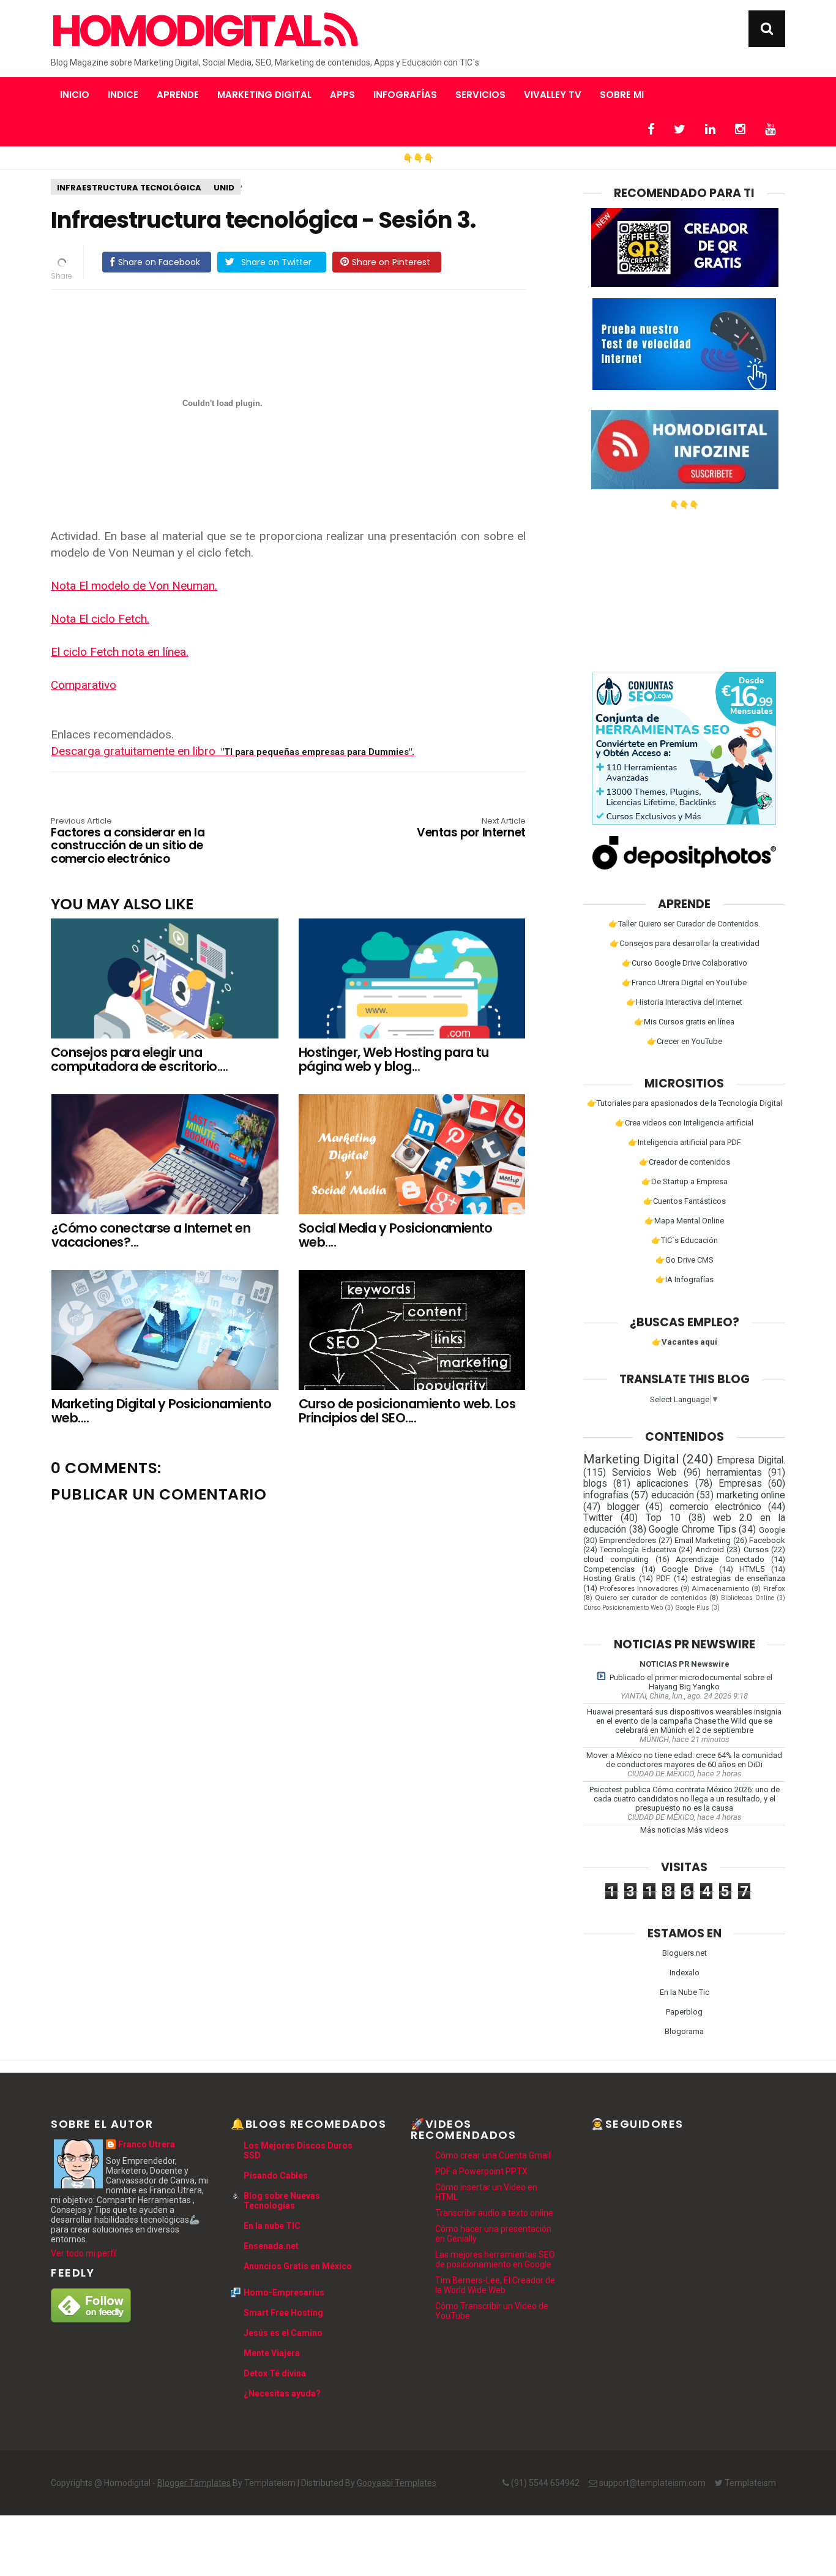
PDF (663, 1578)
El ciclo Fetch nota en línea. (120, 652)
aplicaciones (662, 1484)
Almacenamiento (720, 1588)
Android (710, 1549)
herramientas (734, 1473)
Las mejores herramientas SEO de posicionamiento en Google (495, 2259)
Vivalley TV (553, 95)
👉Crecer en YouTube (685, 1041)
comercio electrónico (716, 1507)
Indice (123, 95)
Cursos (756, 1549)
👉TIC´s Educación (685, 1240)
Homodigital (188, 31)
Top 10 (663, 1518)
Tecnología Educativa (638, 1549)
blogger (623, 1507)
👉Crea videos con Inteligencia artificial (684, 1123)
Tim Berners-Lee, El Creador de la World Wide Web (495, 2285)
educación (673, 1495)
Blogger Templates (194, 2483)
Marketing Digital (264, 95)
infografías (606, 1495)
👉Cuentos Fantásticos (685, 1201)
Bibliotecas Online (748, 1598)
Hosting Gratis (609, 1578)
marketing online (751, 1495)
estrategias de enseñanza (738, 1578)
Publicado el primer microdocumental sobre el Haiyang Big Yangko (691, 1682)
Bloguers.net (685, 1953)
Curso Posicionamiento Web (623, 1608)
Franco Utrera (147, 2144)
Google (772, 1530)
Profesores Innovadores (639, 1588)
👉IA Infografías (685, 1279)
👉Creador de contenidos (685, 1162)
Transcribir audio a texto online (494, 2213)
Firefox (774, 1588)
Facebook (767, 1540)
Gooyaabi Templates (397, 2483)
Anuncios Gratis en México (298, 2266)
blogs (595, 1484)
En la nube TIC (272, 2226)
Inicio (75, 95)
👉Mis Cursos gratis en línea (684, 1022)
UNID (224, 188)
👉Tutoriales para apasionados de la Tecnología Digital (685, 1103)
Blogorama (684, 2031)
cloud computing (616, 1559)
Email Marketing (703, 1540)
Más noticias (663, 1830)
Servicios (480, 95)
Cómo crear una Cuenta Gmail (493, 2155)
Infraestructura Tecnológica (129, 188)
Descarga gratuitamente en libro (233, 751)
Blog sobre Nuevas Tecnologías (282, 2201)
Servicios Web (644, 1473)
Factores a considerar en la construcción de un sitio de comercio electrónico (128, 842)
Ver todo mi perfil (84, 2253)
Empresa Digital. (751, 1460)
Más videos (708, 1830)
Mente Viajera (272, 2353)
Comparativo (84, 685)
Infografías (405, 95)
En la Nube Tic (685, 1992)
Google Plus (692, 1608)
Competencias (609, 1569)
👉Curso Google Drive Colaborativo (685, 963)
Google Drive (687, 1569)
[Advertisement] (684, 586)
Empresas (740, 1484)
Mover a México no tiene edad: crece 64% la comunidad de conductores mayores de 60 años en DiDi (684, 1760)
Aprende (178, 95)
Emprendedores (628, 1540)
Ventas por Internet (471, 828)
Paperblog (684, 2012)
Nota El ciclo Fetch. (100, 619)
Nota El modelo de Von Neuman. (134, 586)
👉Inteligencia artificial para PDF (685, 1142)
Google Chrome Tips (692, 1530)
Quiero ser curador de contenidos (651, 1598)
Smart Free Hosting (283, 2313)
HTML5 (752, 1569)
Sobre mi (622, 95)
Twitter (598, 1518)
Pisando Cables (276, 2176)
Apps (342, 95)
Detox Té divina (275, 2373)
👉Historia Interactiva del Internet (684, 1002)
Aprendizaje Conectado (720, 1559)
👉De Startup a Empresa (685, 1181)
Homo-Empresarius (284, 2292)
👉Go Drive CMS (685, 1260)
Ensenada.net (271, 2246)
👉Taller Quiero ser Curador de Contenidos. (684, 924)
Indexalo (685, 1973)
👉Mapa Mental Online (684, 1221)
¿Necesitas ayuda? (282, 2394)
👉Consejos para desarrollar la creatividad (685, 943)
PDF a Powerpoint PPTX (481, 2171)
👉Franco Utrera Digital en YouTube (684, 982)
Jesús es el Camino (283, 2333)
